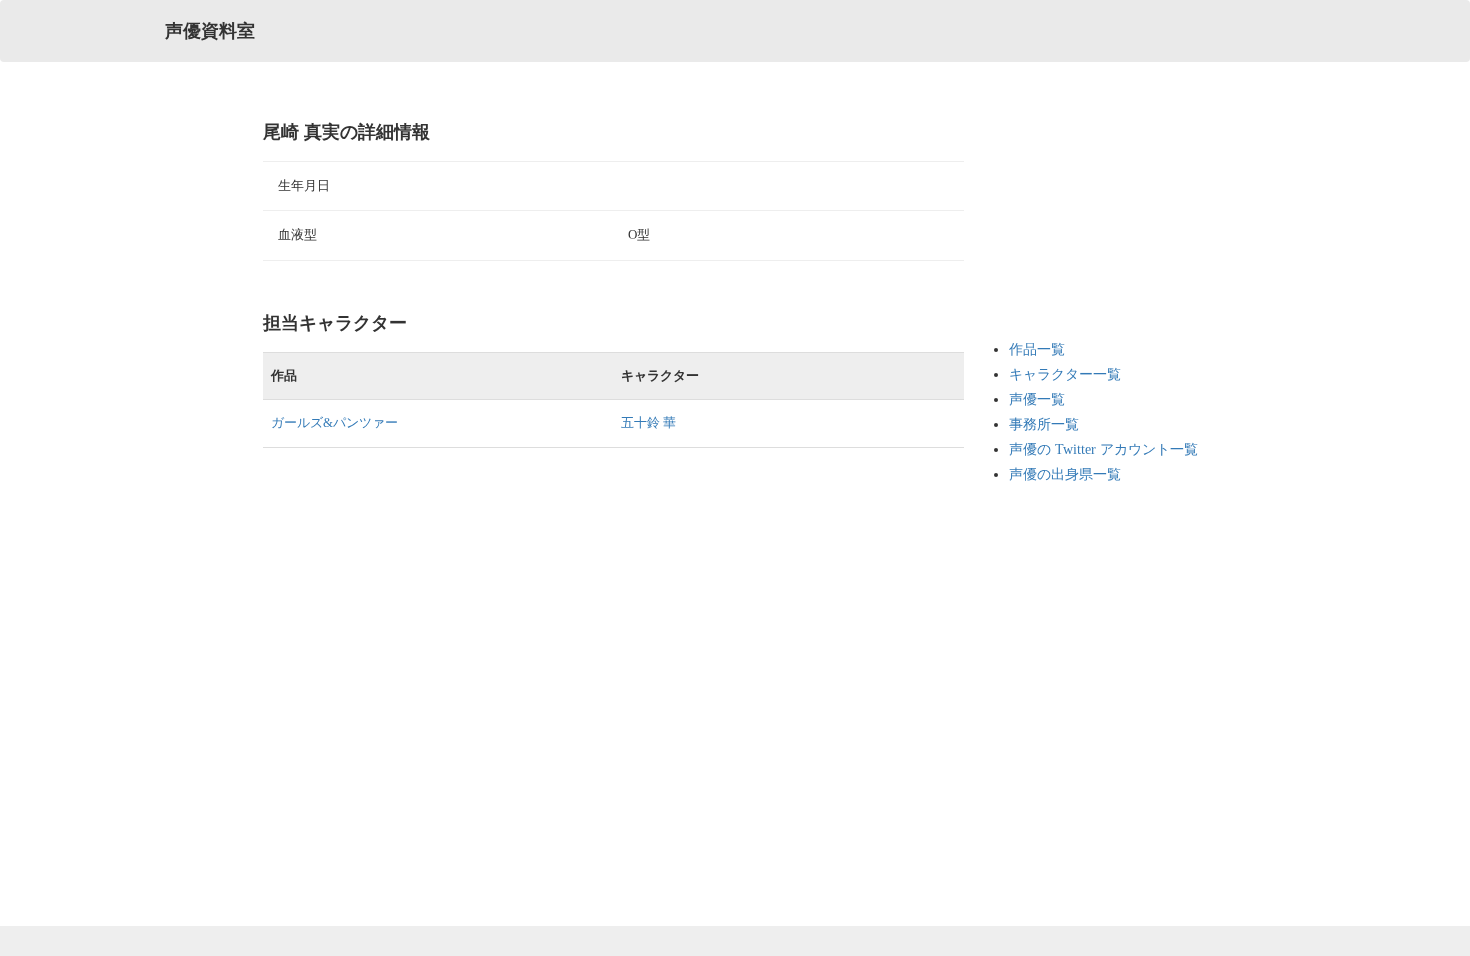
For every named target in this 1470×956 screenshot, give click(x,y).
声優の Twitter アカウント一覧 (1103, 449)
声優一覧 (1037, 399)
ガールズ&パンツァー (334, 422)
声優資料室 (210, 31)
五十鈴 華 (648, 422)
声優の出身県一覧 (1065, 474)
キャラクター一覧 (1065, 374)
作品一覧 (1037, 349)
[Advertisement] (1089, 220)
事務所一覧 (1044, 424)
